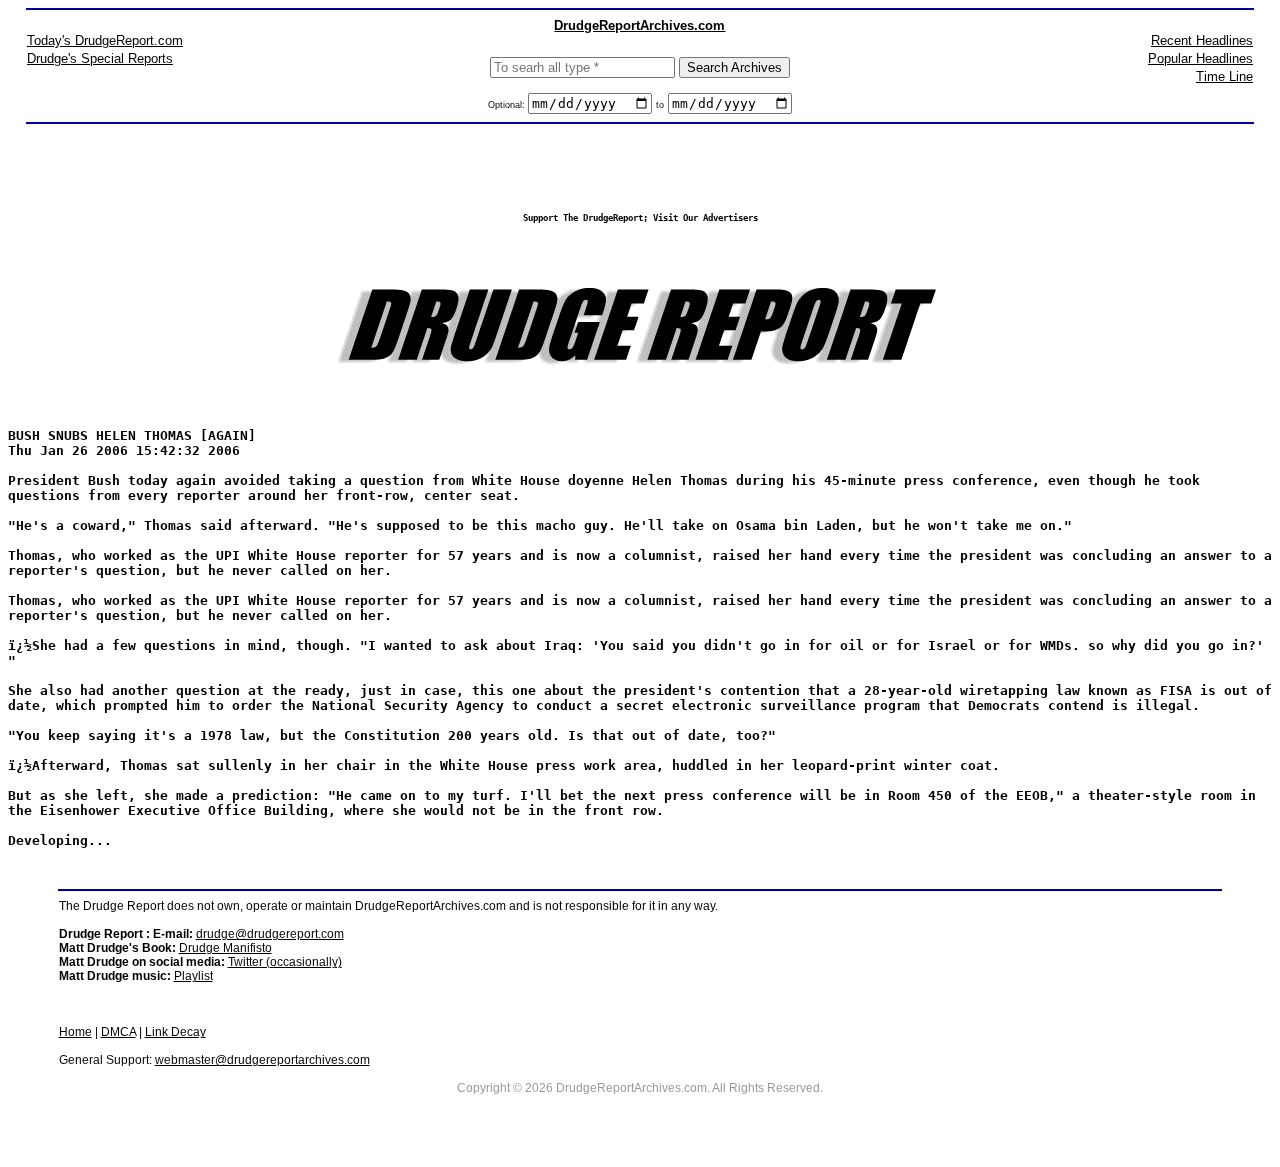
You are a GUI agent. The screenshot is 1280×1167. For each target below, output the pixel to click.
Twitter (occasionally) (285, 962)
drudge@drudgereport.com (270, 934)
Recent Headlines (1202, 40)
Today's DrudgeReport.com (105, 40)
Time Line (1224, 76)
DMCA (118, 1032)
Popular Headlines (1200, 58)
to (660, 105)
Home (75, 1032)
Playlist (193, 976)
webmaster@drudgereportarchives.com (262, 1060)
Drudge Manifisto (225, 948)
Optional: (508, 105)
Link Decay (175, 1032)
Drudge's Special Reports (100, 58)
